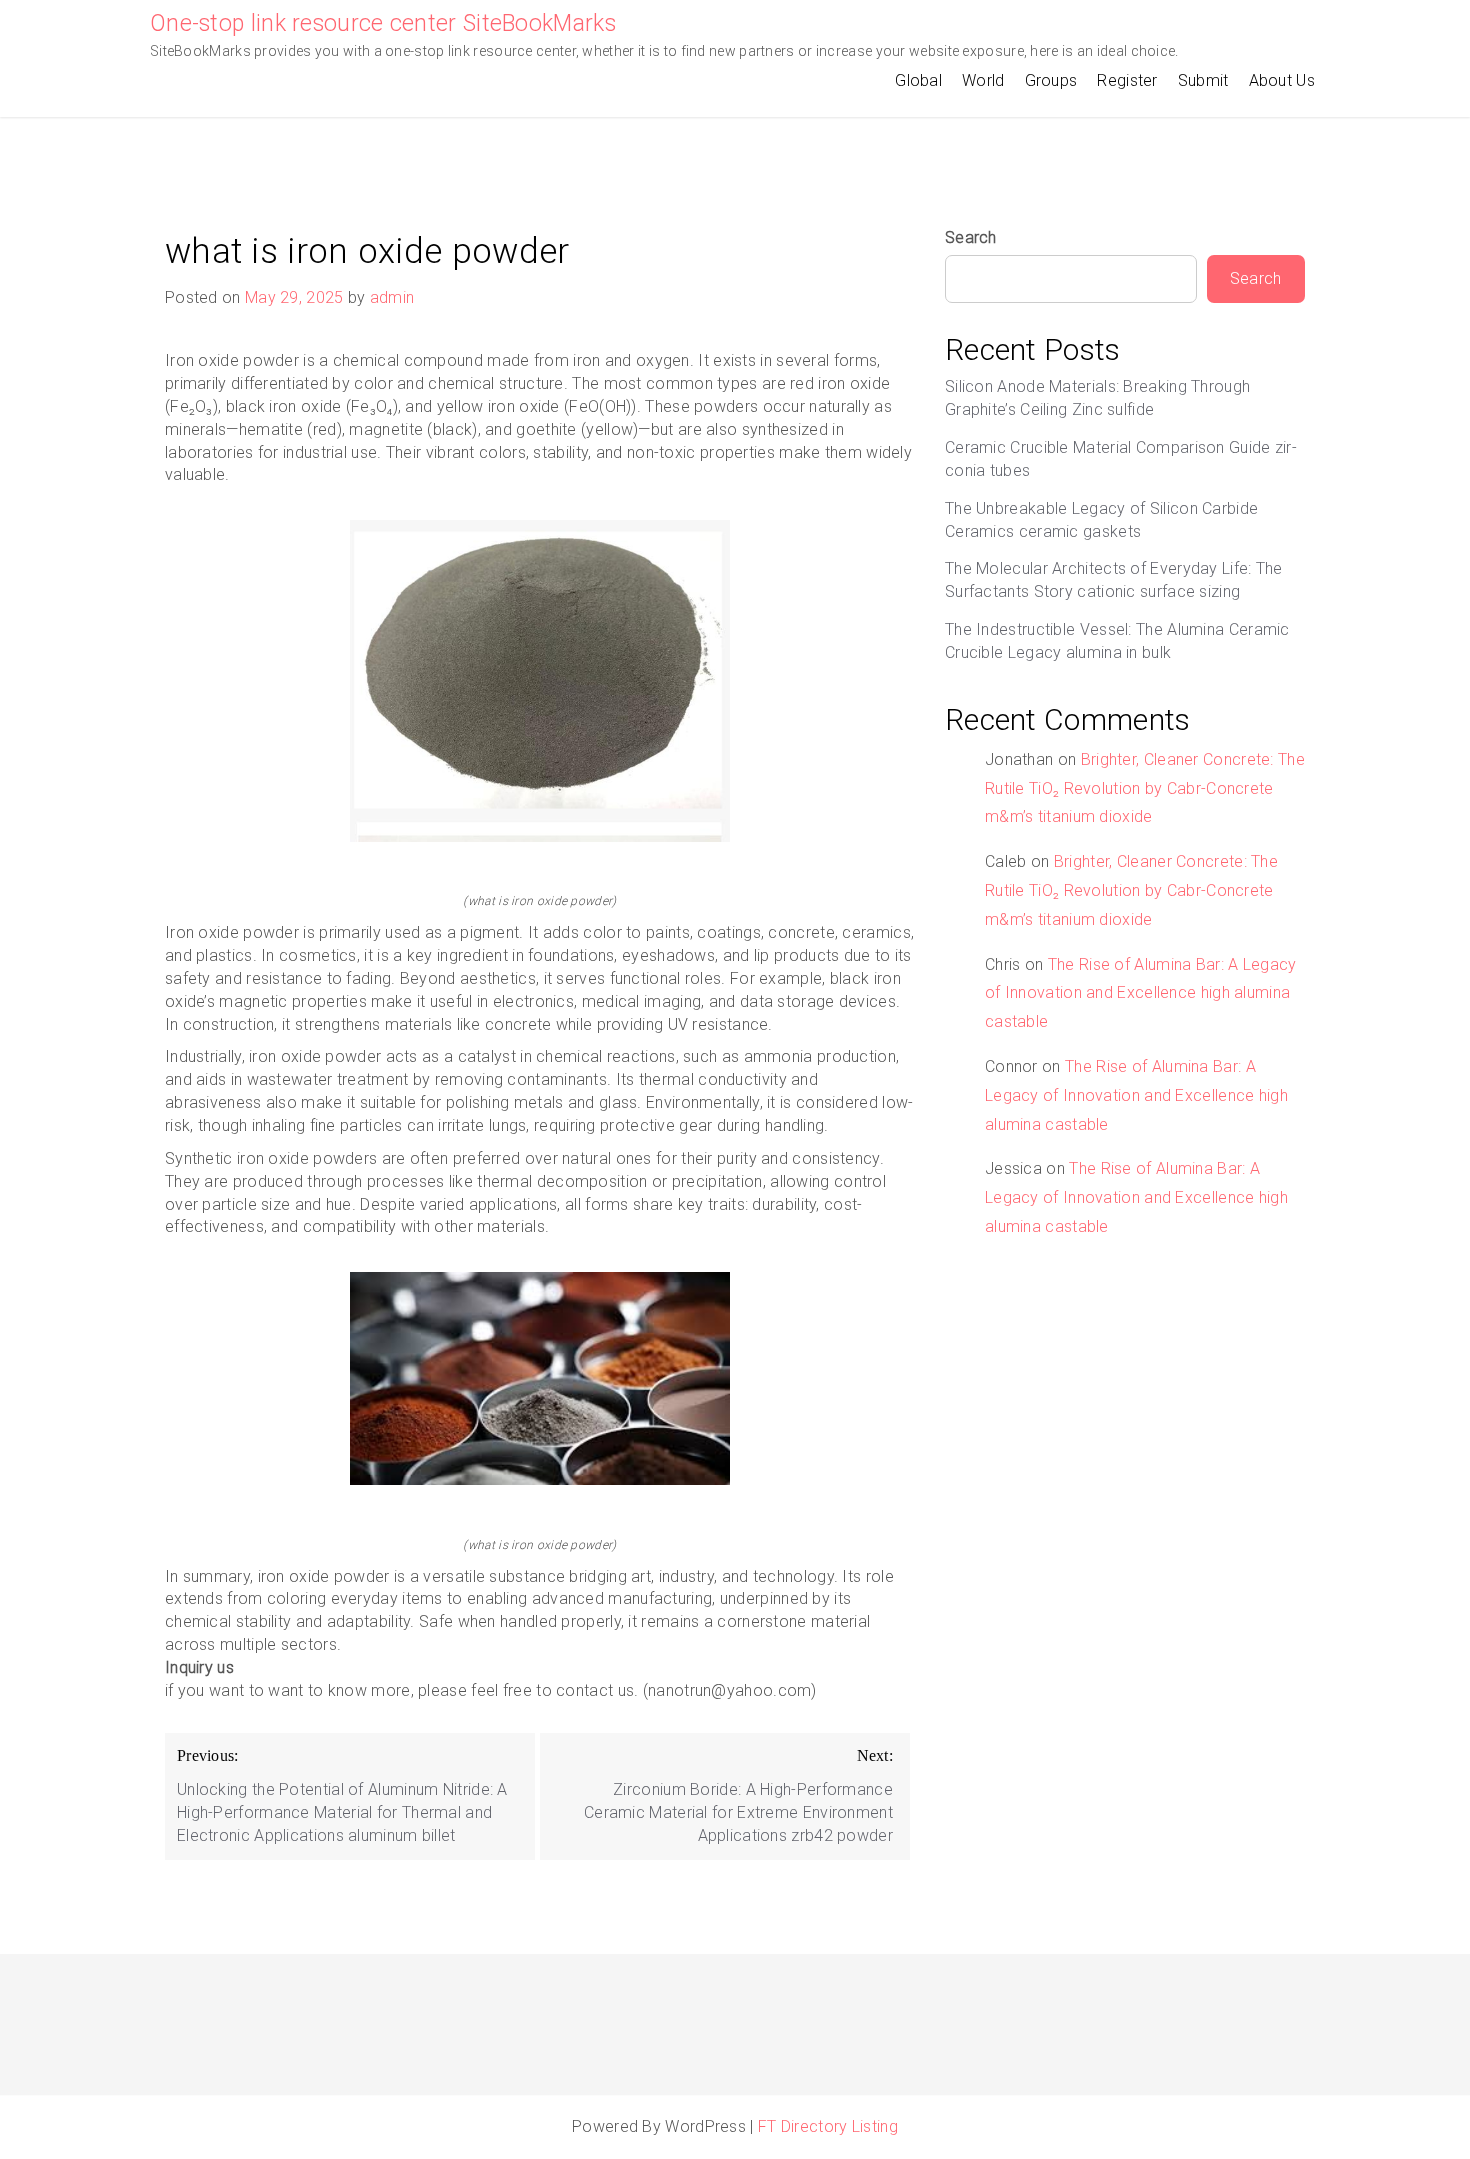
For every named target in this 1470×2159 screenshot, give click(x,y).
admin (392, 297)
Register (1127, 80)
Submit (1203, 80)
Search (971, 237)
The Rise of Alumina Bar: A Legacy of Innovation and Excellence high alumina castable (1141, 993)
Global (918, 80)
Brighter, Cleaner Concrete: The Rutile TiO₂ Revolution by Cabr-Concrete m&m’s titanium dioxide (1145, 788)
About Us (1282, 80)
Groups (1051, 80)
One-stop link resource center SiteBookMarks (383, 23)
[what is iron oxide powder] (540, 680)
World (983, 80)
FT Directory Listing (828, 2126)
